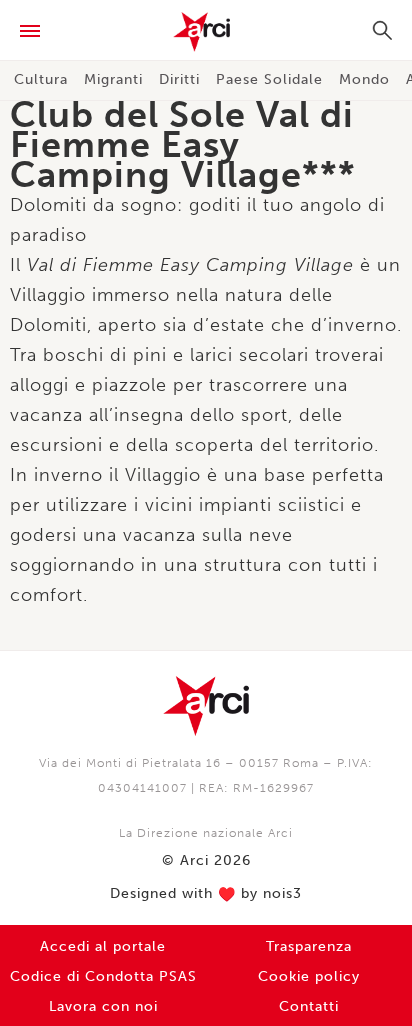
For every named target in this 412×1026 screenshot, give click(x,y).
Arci (206, 32)
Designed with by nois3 (206, 894)
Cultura (41, 79)
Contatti (309, 1006)
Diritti (179, 79)
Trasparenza (309, 946)
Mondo (364, 79)
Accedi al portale (103, 946)
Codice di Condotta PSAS (103, 976)
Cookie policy (309, 976)
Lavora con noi (103, 1006)
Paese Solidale (269, 79)
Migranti (113, 79)
